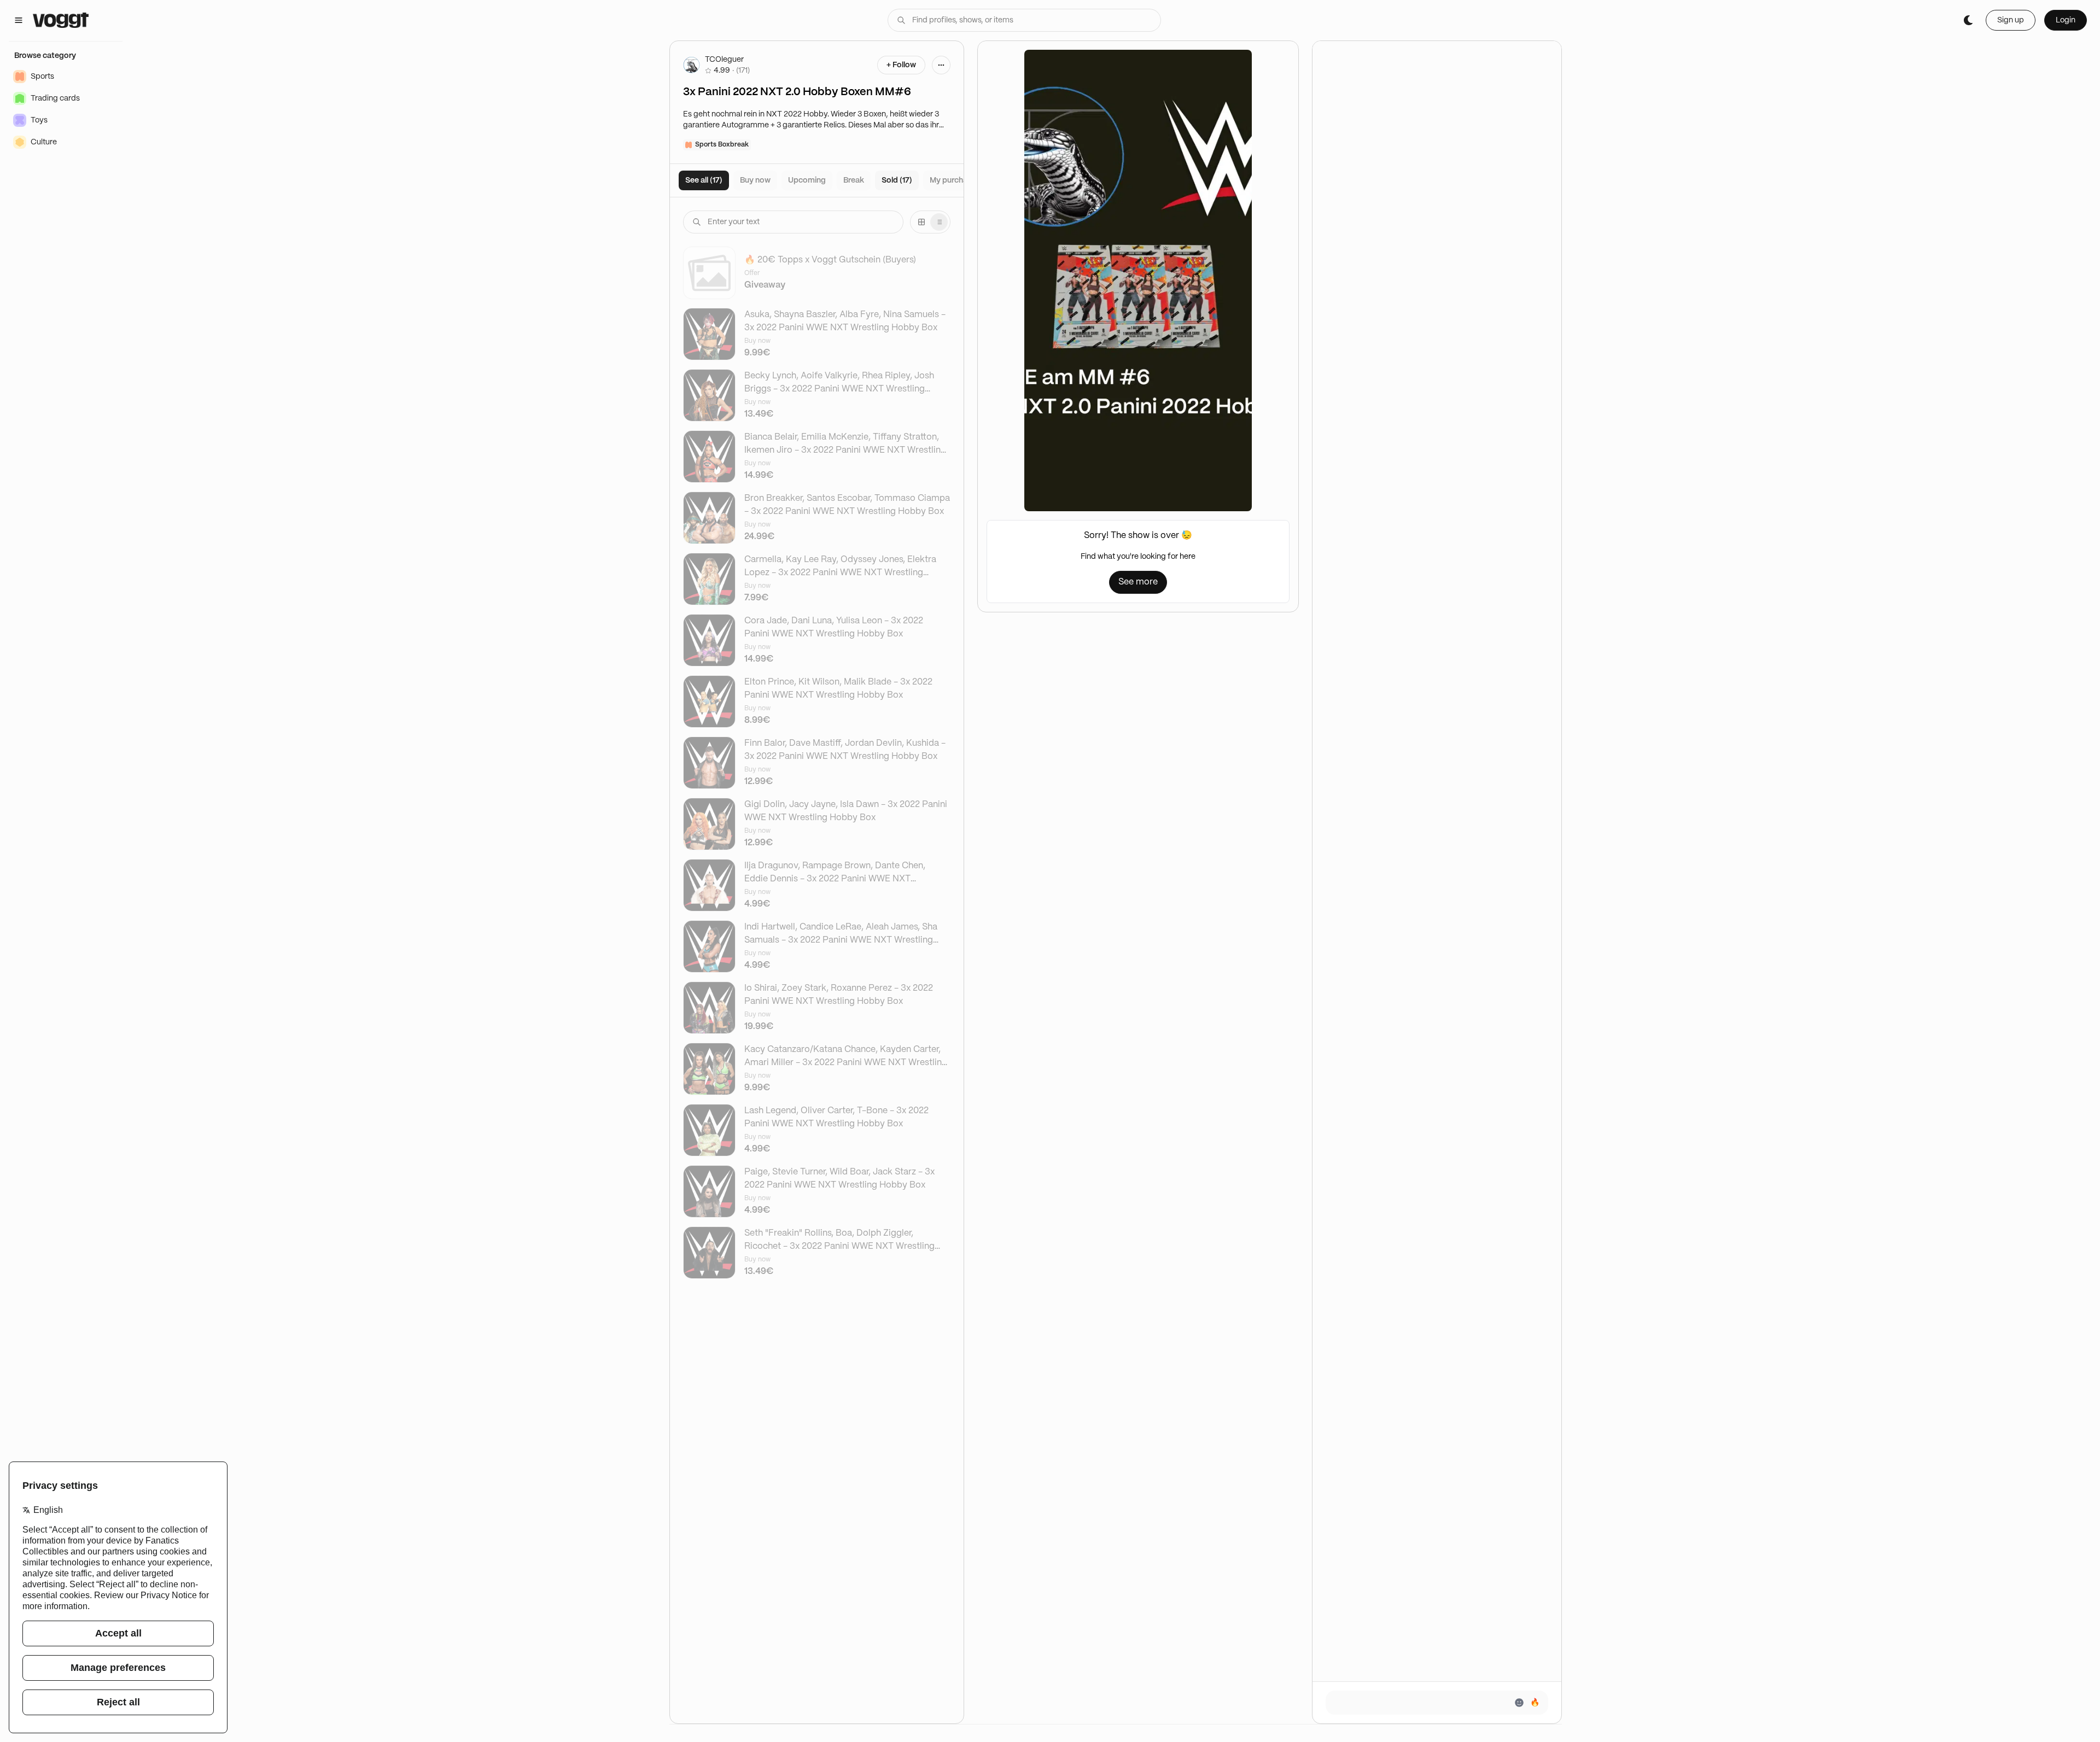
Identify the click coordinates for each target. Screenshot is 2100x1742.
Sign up (2011, 20)
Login (2066, 20)
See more (1138, 582)
